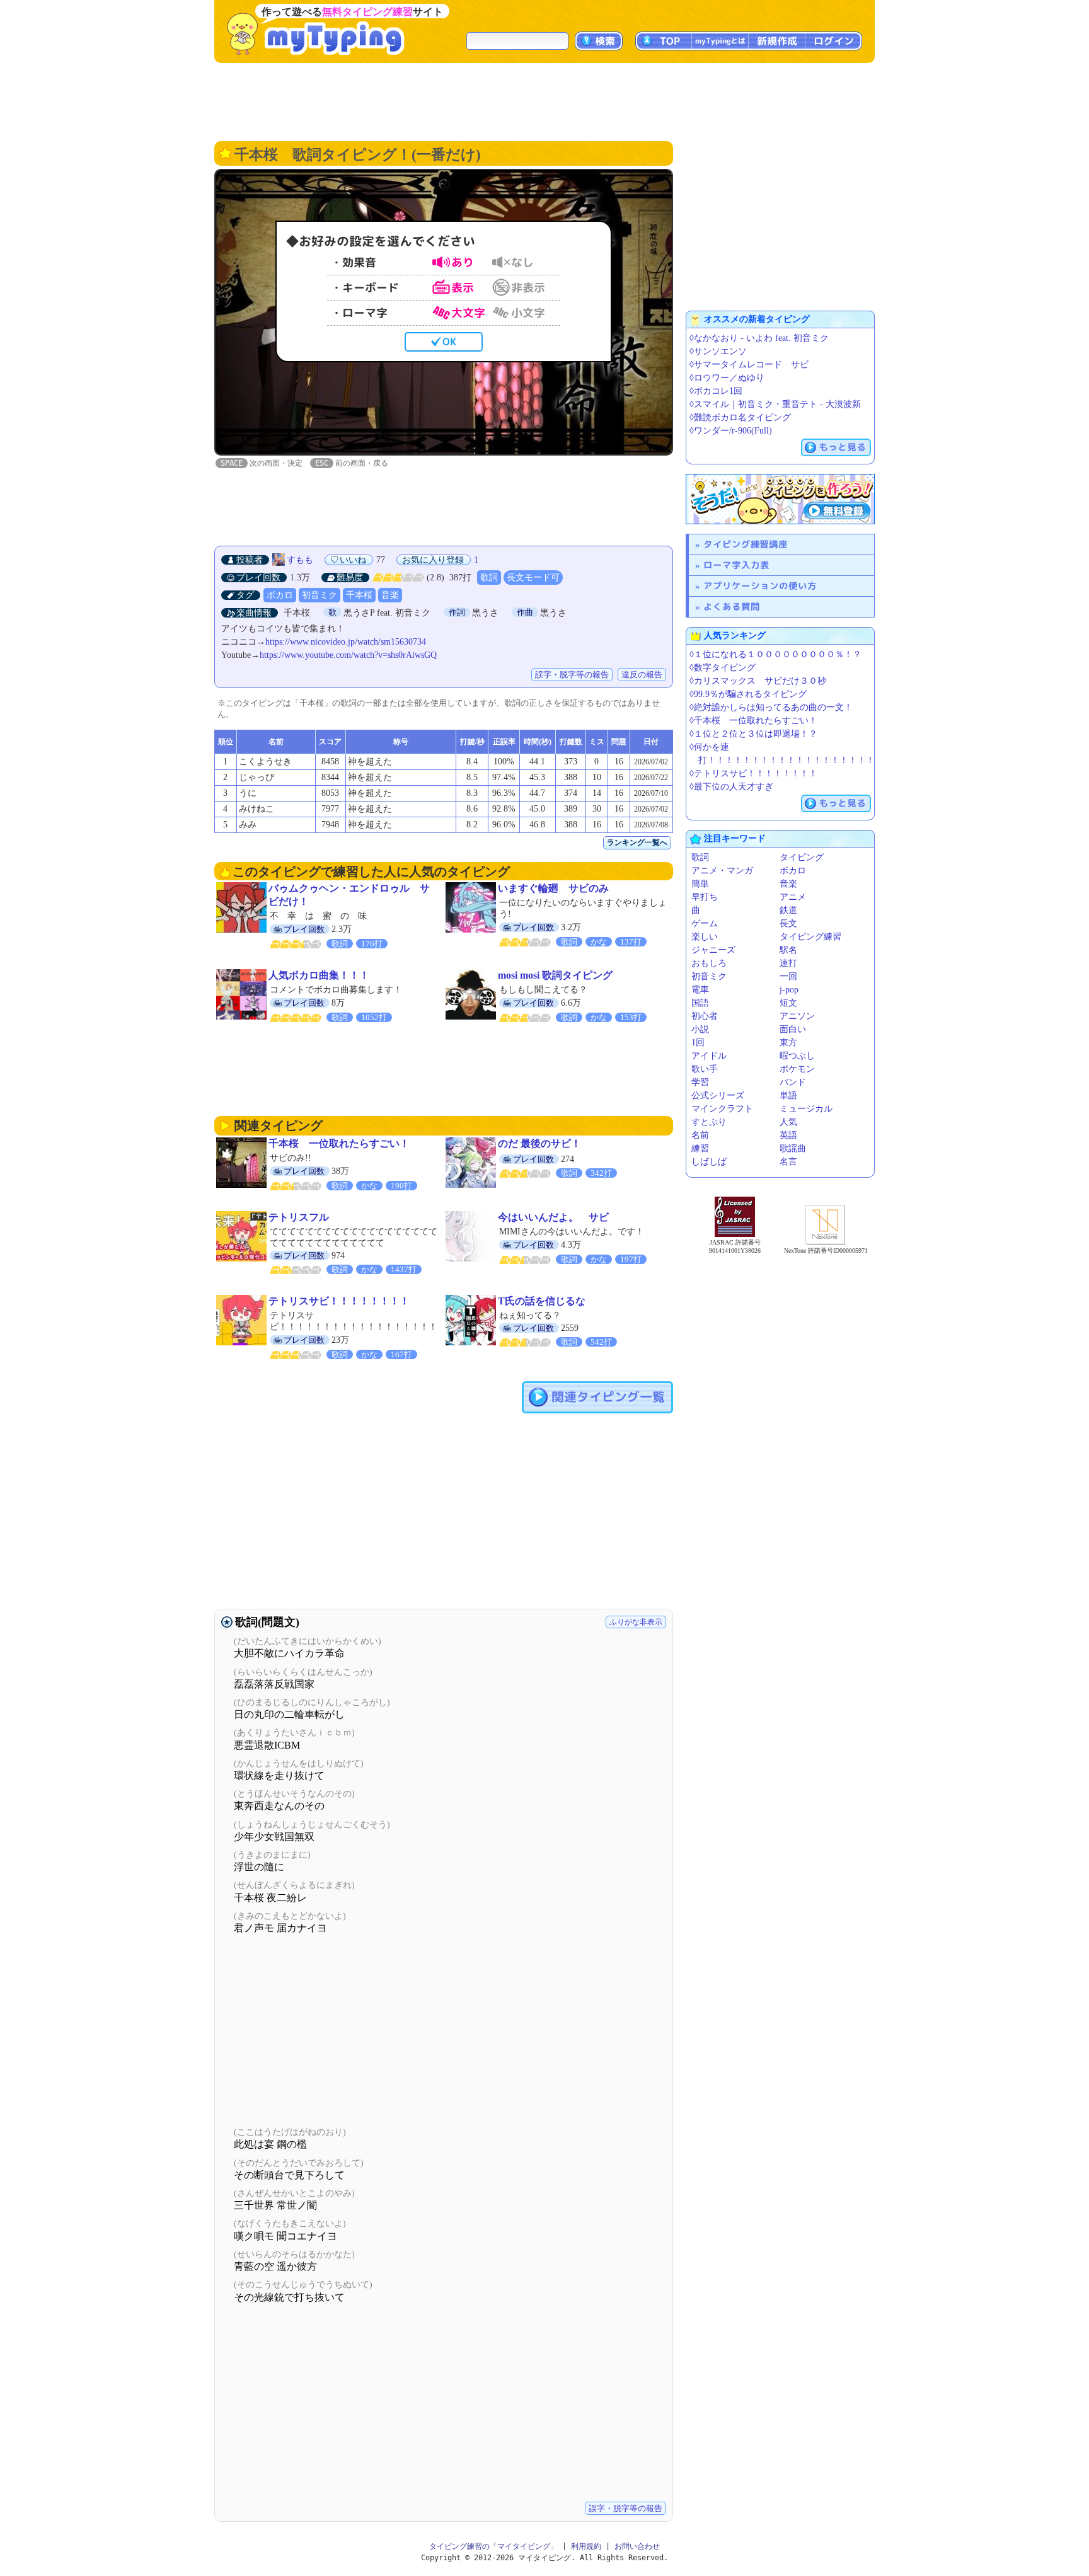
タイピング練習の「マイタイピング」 (493, 2546)
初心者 (705, 1016)
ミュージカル (806, 1109)
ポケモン (797, 1069)
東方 (788, 1043)
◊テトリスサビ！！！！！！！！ (753, 773)
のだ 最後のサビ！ (539, 1143)
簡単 (700, 884)
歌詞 (489, 578)
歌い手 (705, 1069)
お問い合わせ (637, 2546)
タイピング (802, 857)
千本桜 (359, 595)
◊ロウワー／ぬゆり (727, 378)
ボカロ (280, 595)
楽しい (705, 937)
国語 (700, 1003)
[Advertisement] (544, 101)
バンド (793, 1082)
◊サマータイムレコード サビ (749, 365)
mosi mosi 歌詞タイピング (555, 975)
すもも (300, 560)
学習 (700, 1082)
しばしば (709, 1162)
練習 (700, 1148)
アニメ (793, 897)
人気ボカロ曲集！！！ (319, 975)
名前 (700, 1135)
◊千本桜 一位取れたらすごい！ (753, 721)
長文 (788, 923)
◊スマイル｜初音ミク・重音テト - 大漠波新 (775, 404)
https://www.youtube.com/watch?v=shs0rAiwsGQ (348, 655)
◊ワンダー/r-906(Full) (731, 431)
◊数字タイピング (723, 668)
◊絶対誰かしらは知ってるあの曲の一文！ (771, 707)
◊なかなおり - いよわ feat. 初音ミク (759, 338)
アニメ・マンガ (722, 871)
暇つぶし (797, 1056)
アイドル (709, 1056)
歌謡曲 (793, 1148)
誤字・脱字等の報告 (572, 675)
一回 (788, 976)
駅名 (788, 950)
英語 (788, 1135)
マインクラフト (722, 1109)
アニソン (797, 1016)
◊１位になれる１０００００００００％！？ (775, 654)
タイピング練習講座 (746, 544)
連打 (788, 963)
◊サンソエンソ (718, 351)
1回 (698, 1043)
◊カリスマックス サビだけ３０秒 (758, 681)
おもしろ (709, 963)
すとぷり (709, 1122)
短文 (788, 1003)
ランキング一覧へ (637, 842)
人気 (788, 1122)
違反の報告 (642, 675)
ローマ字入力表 (736, 565)
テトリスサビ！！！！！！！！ (339, 1301)
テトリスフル (299, 1217)
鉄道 (788, 910)
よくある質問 (732, 607)
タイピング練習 (810, 937)
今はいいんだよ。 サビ (553, 1217)
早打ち (705, 897)
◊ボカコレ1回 (716, 391)
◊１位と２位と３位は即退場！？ (753, 734)
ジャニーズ (713, 950)
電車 (700, 990)
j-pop (789, 990)
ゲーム (705, 923)
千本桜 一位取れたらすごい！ (339, 1143)
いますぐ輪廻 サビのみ (553, 888)
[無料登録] (780, 499)
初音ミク (320, 595)
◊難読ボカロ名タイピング (740, 417)
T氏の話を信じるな (542, 1301)
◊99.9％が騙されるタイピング (748, 694)
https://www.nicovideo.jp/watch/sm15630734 (346, 642)
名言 (788, 1162)
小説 (700, 1029)
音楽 (390, 595)
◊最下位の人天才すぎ (731, 787)
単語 (788, 1095)
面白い (793, 1029)
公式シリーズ (718, 1095)
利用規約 (586, 2546)
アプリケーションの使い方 (760, 586)
